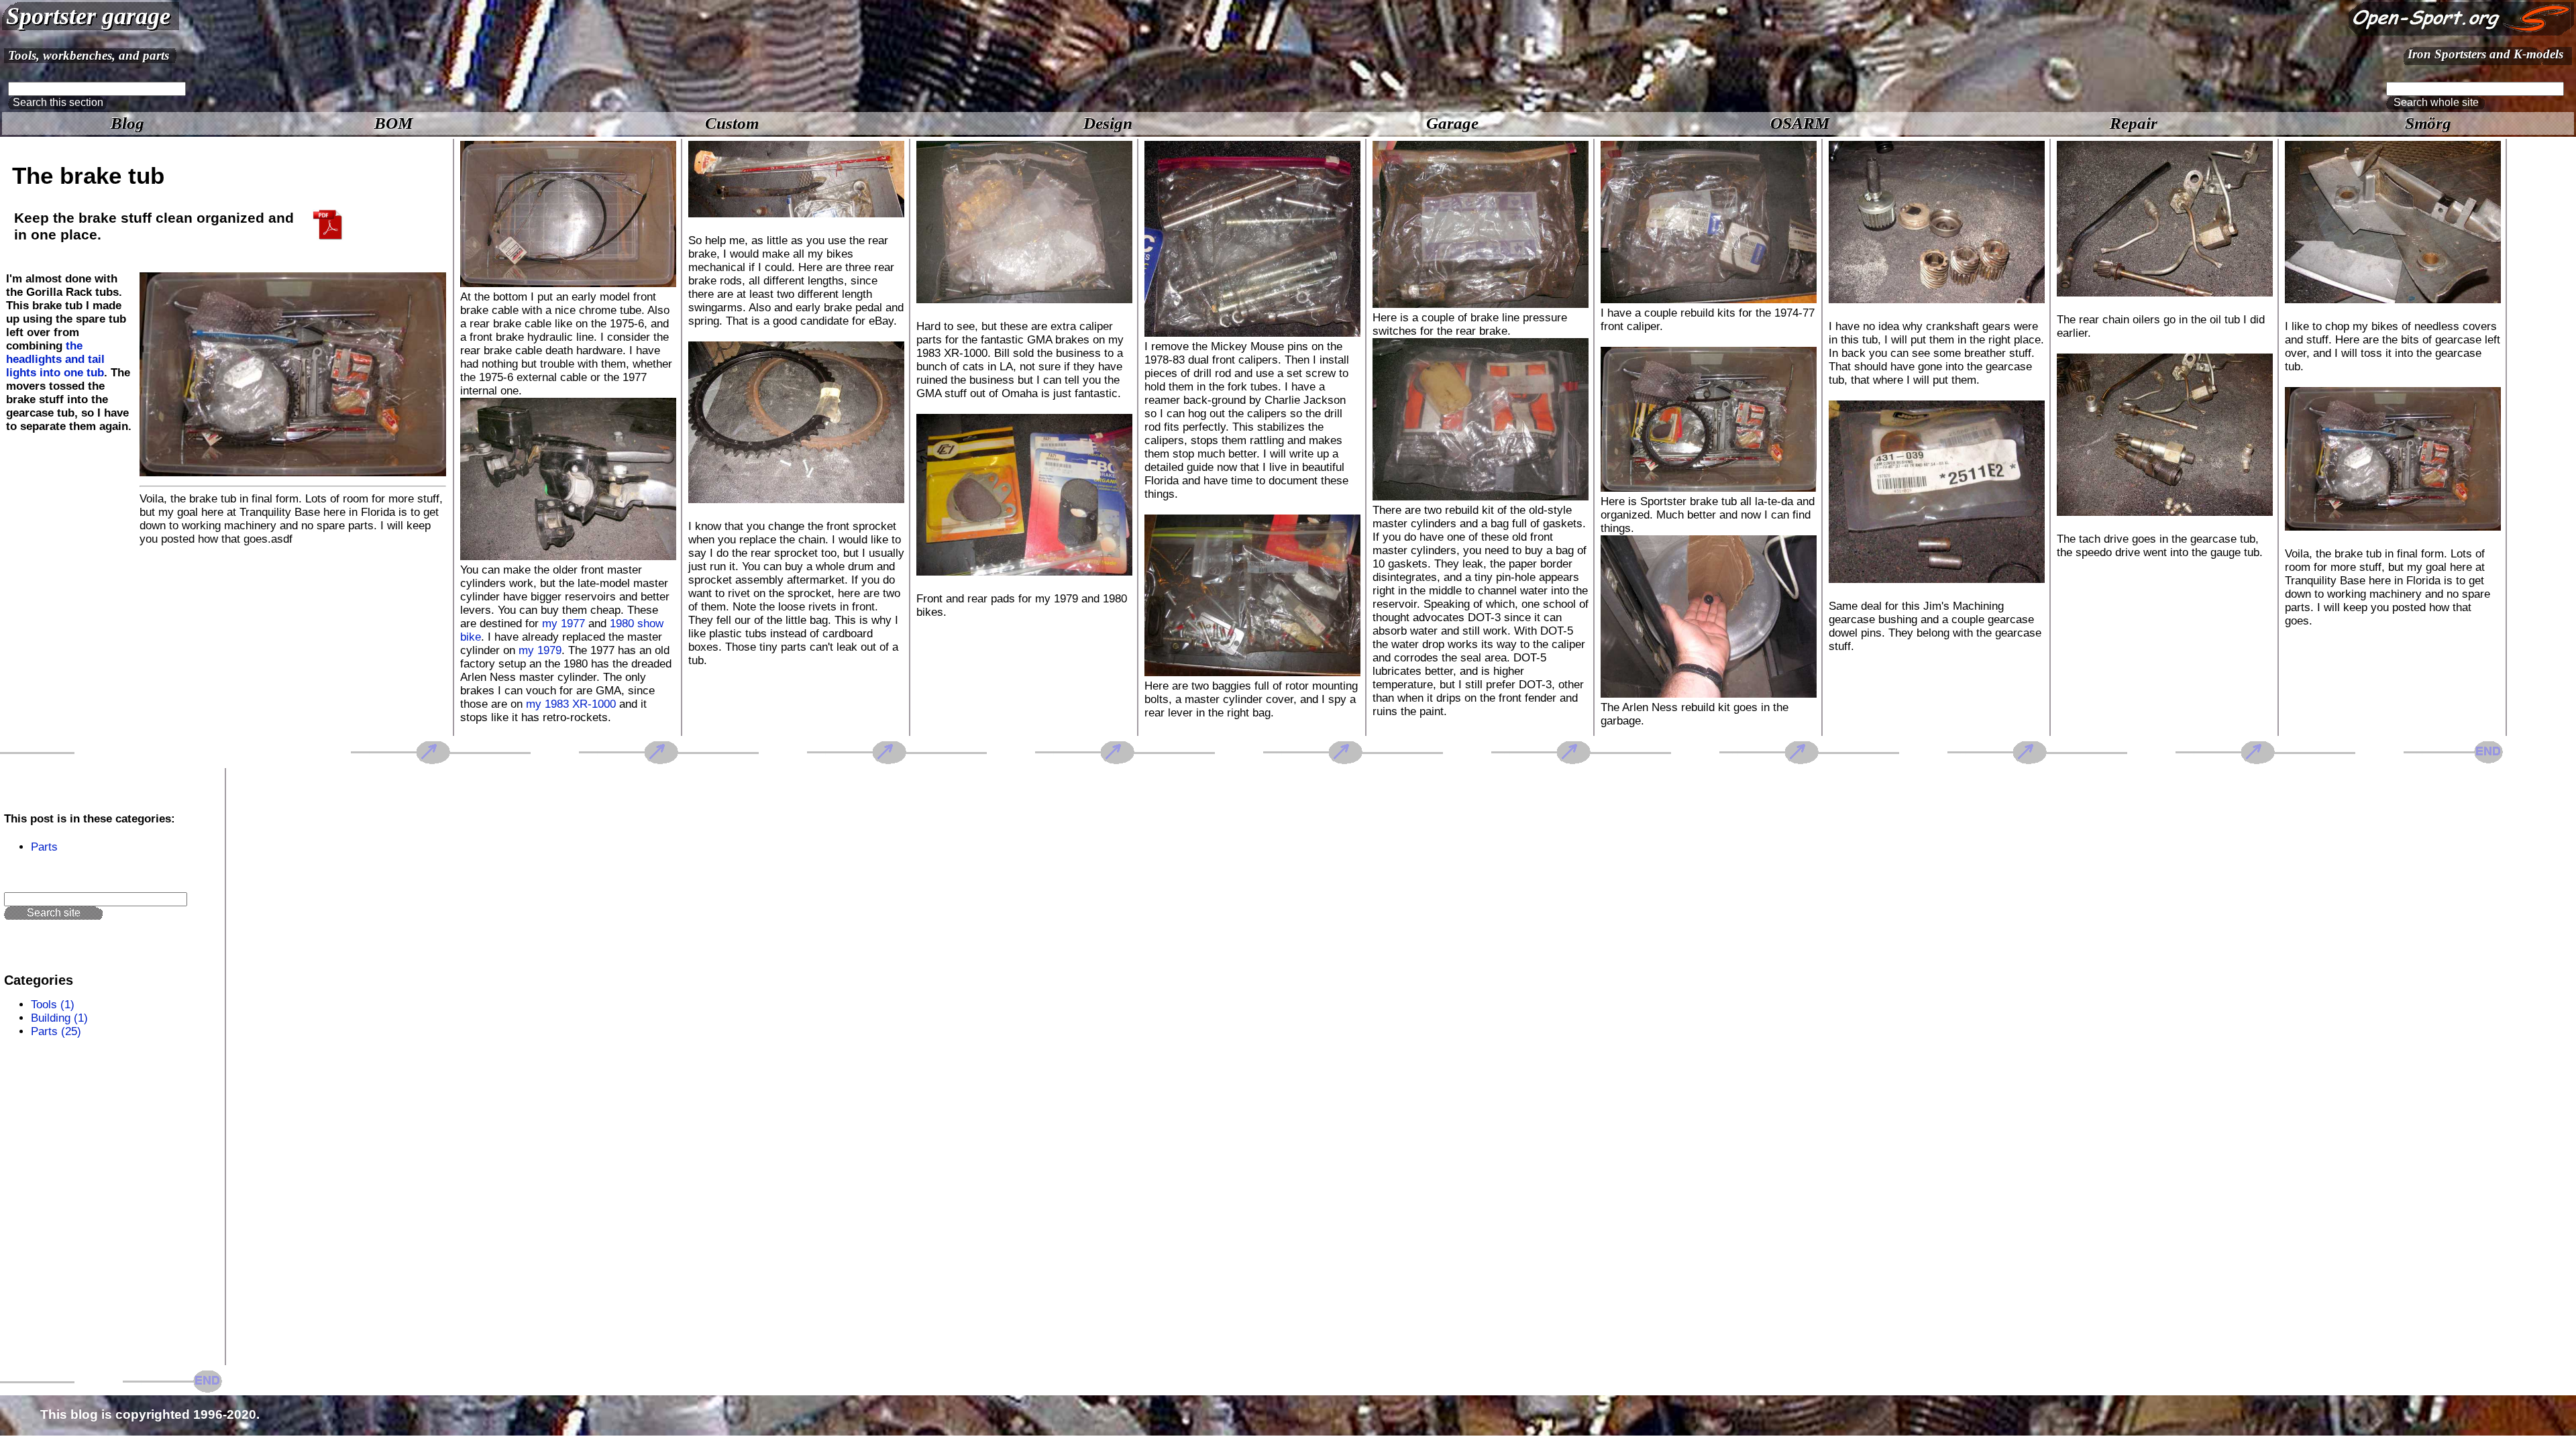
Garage (1452, 123)
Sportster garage (88, 16)
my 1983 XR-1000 (571, 704)
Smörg (2428, 123)
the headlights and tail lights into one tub (55, 359)
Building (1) (59, 1018)
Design (1108, 123)
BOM (393, 123)
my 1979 (540, 650)
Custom (732, 123)
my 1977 (563, 624)
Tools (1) (53, 1005)
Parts (44, 847)
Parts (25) (56, 1031)
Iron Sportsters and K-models (2485, 54)
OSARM (1800, 123)
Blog (127, 123)
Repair (2134, 123)
